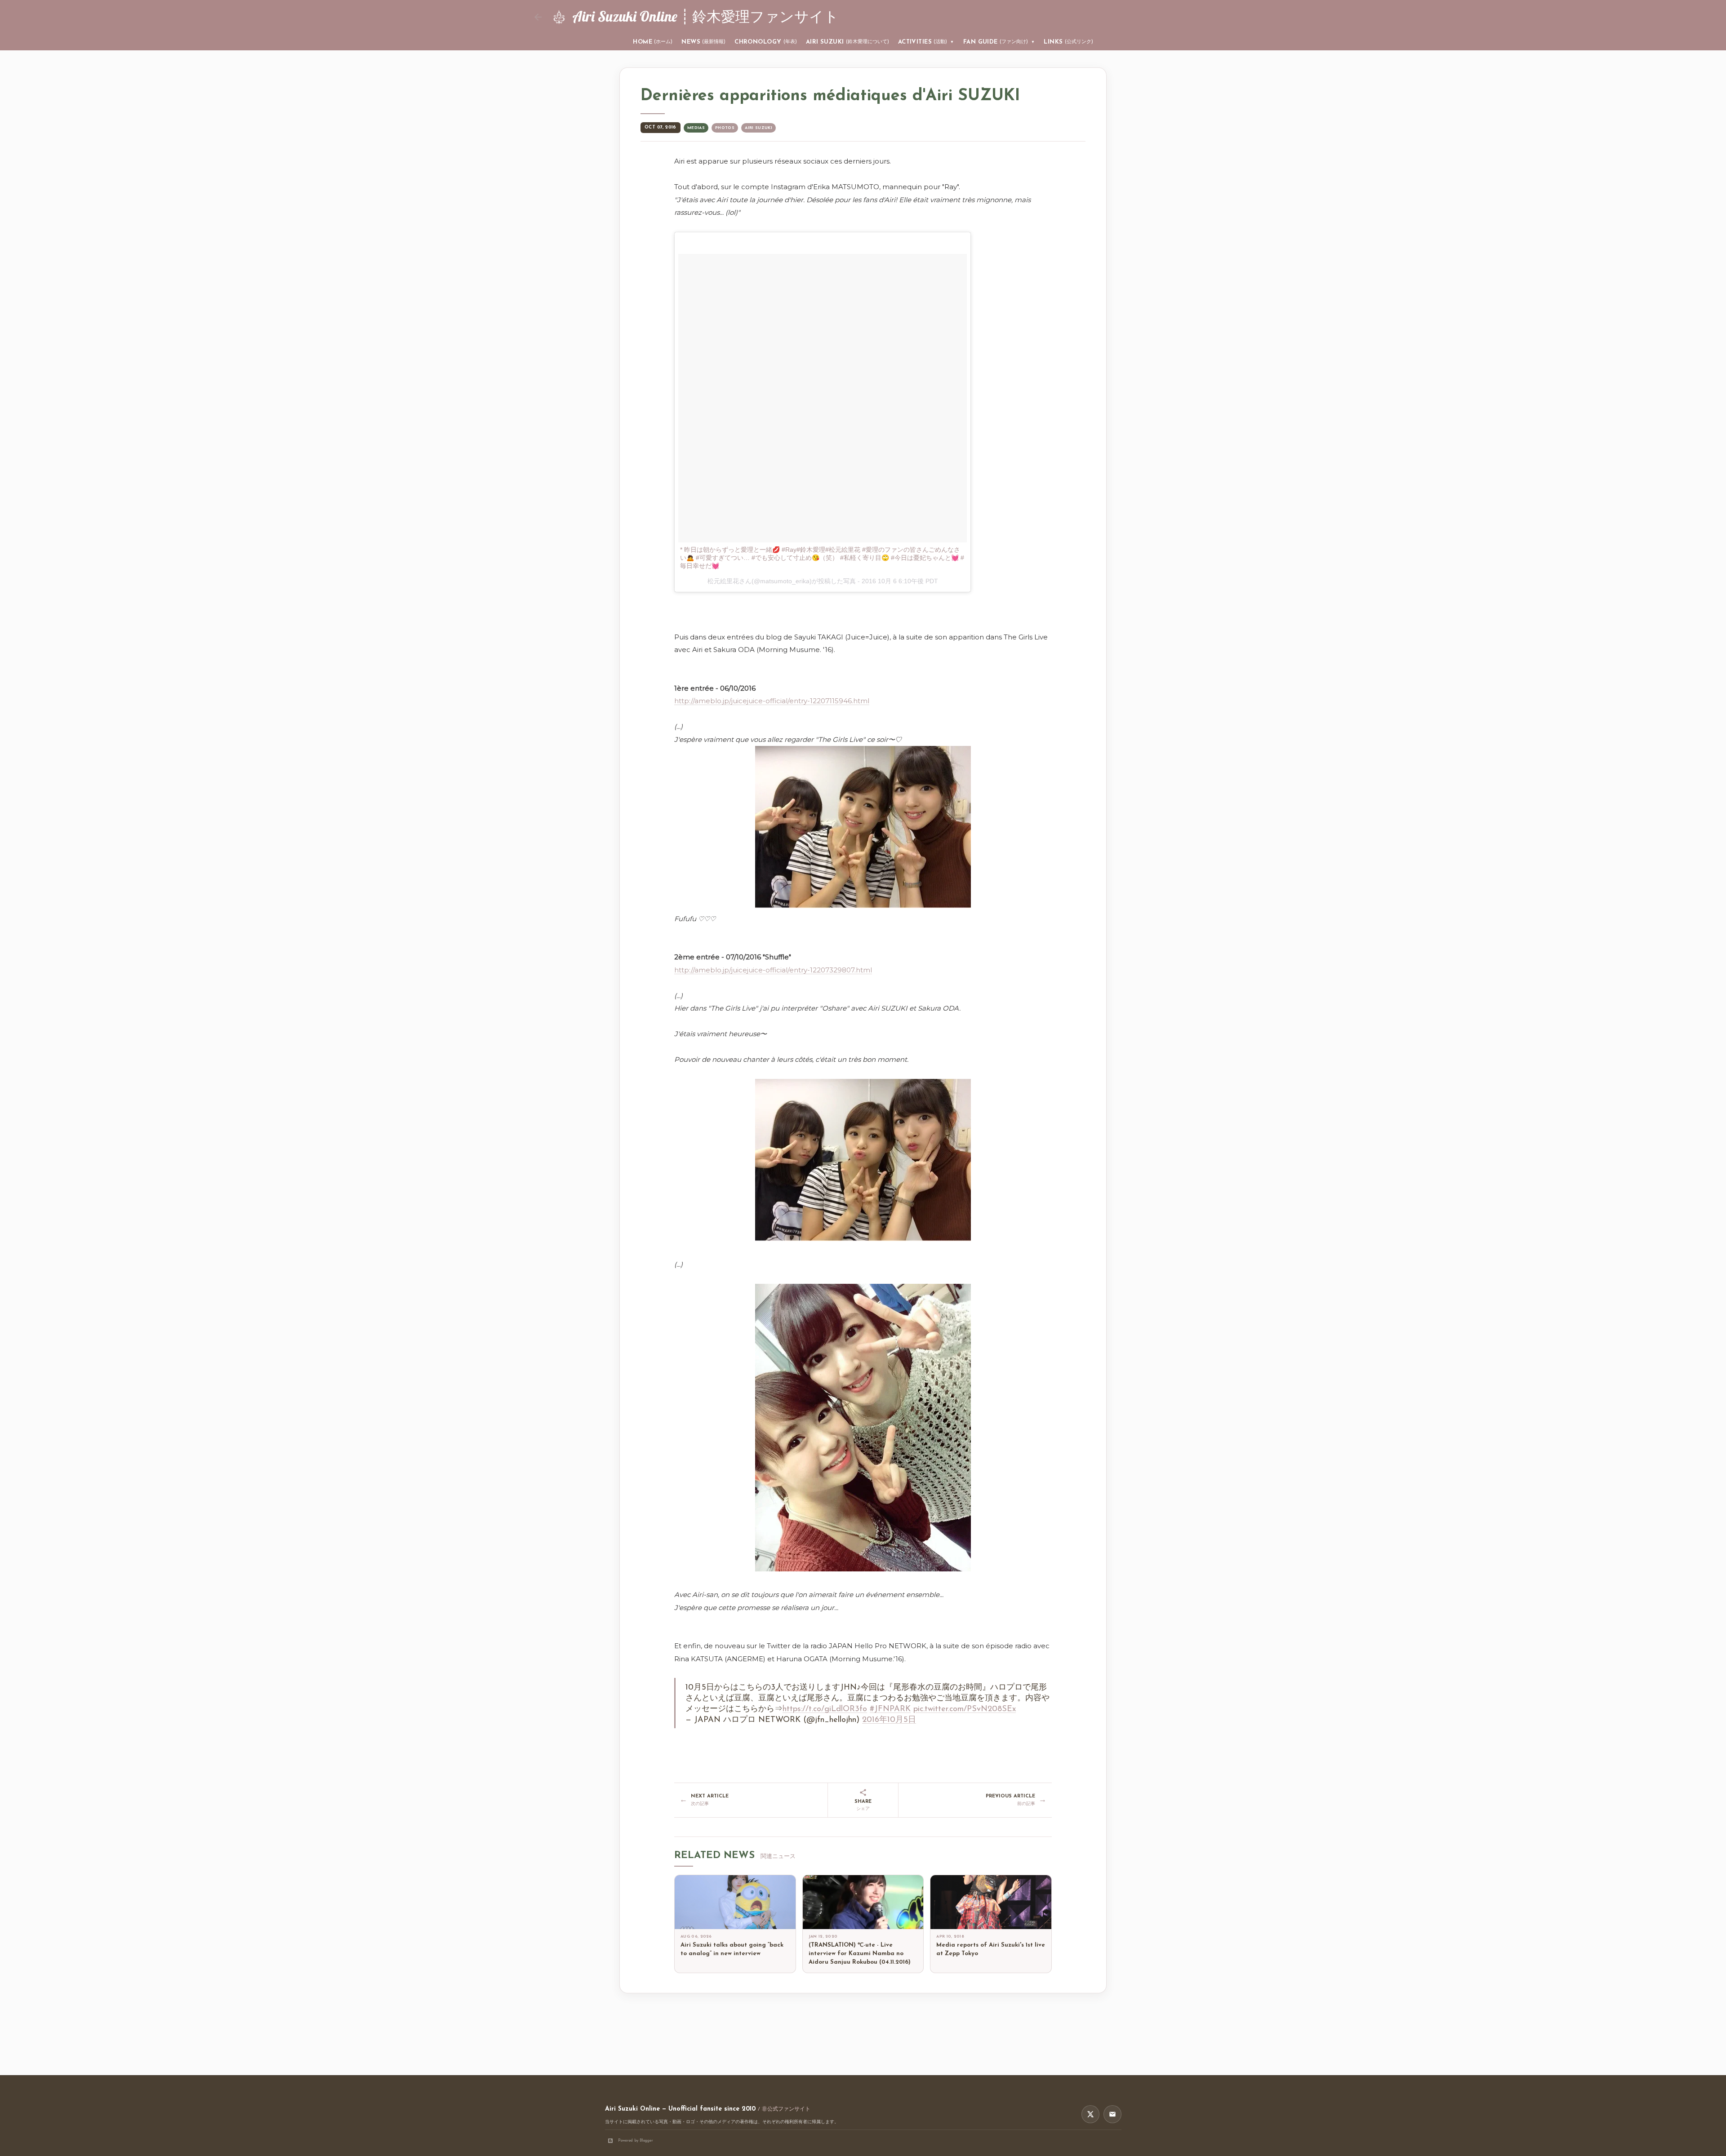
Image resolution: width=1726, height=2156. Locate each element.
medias (696, 128)
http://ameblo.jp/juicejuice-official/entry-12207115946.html (772, 701)
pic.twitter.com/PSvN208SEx (965, 1709)
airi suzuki (758, 128)
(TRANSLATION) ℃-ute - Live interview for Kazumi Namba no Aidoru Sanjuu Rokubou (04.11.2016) (860, 1954)
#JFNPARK (890, 1709)
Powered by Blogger (636, 2140)
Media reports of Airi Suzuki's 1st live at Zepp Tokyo (991, 1949)
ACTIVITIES (926, 42)
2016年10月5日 (889, 1720)
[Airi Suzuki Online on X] (1090, 2114)
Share (863, 1805)
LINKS (1068, 42)
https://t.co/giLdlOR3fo (825, 1709)
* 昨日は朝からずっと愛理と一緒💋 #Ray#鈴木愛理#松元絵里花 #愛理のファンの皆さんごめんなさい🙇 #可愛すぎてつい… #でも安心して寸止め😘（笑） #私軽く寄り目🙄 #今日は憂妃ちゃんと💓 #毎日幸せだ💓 (822, 558)
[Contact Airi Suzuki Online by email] (1112, 2114)
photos (725, 128)
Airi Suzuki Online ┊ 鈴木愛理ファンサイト (705, 16)
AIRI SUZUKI (847, 42)
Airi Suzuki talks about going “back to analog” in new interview (732, 1949)
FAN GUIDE (999, 42)
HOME (653, 42)
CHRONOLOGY (766, 42)
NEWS (703, 42)
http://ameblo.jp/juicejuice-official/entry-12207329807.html (773, 970)
